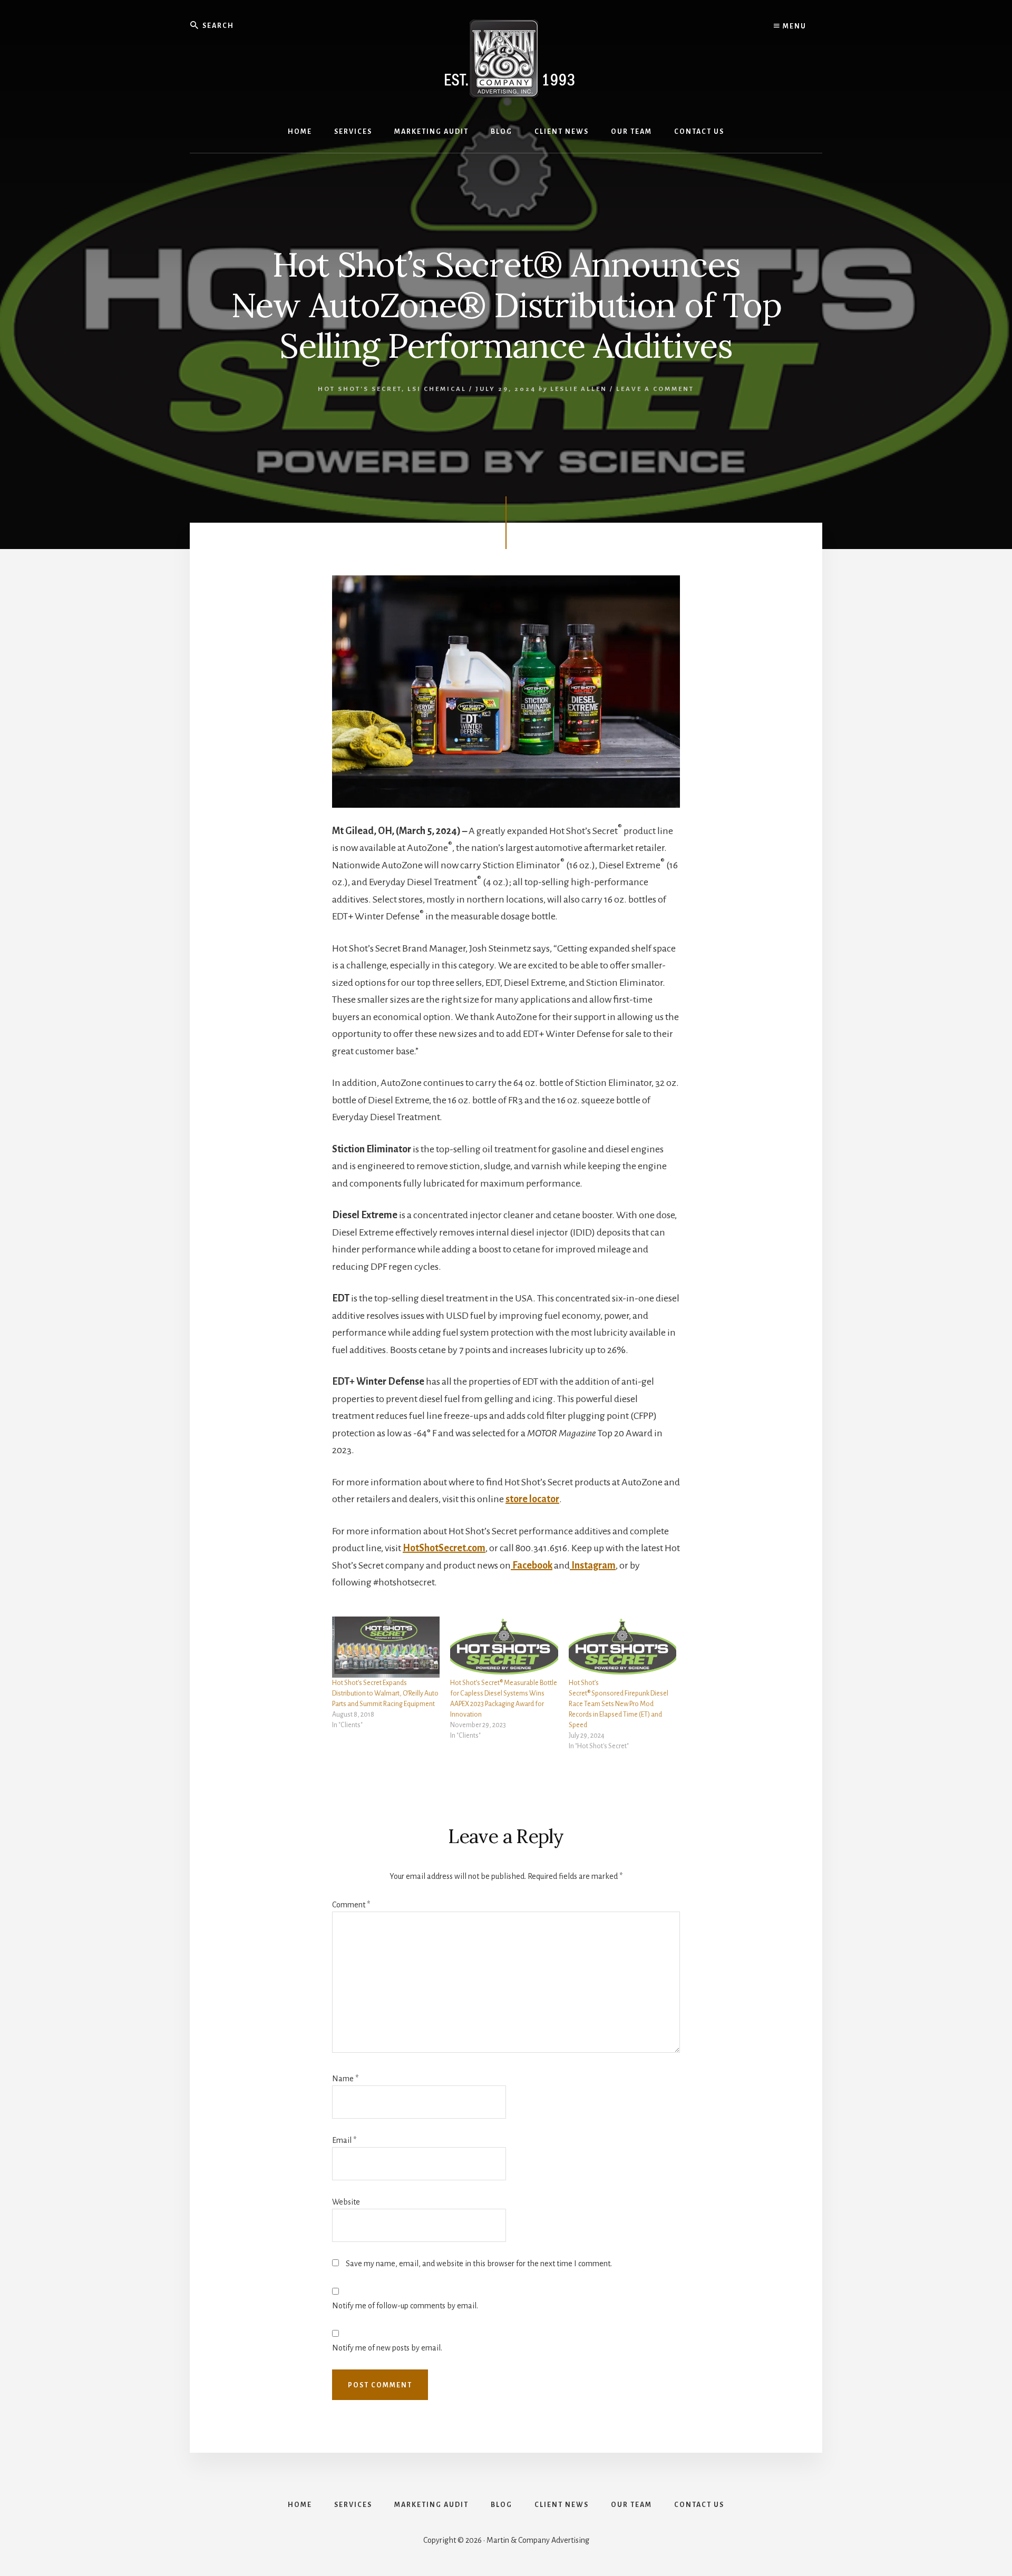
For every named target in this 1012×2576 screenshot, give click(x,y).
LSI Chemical (437, 389)
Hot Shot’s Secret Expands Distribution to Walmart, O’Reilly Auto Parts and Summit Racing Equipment (385, 1693)
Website (346, 2202)
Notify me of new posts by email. (387, 2348)
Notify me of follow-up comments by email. (405, 2306)
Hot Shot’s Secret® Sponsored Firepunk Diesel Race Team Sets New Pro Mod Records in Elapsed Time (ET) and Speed (619, 1704)
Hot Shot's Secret (360, 389)
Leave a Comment (655, 389)
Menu (794, 26)
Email (344, 2140)
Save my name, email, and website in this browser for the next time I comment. (479, 2264)
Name (345, 2079)
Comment (351, 1905)
